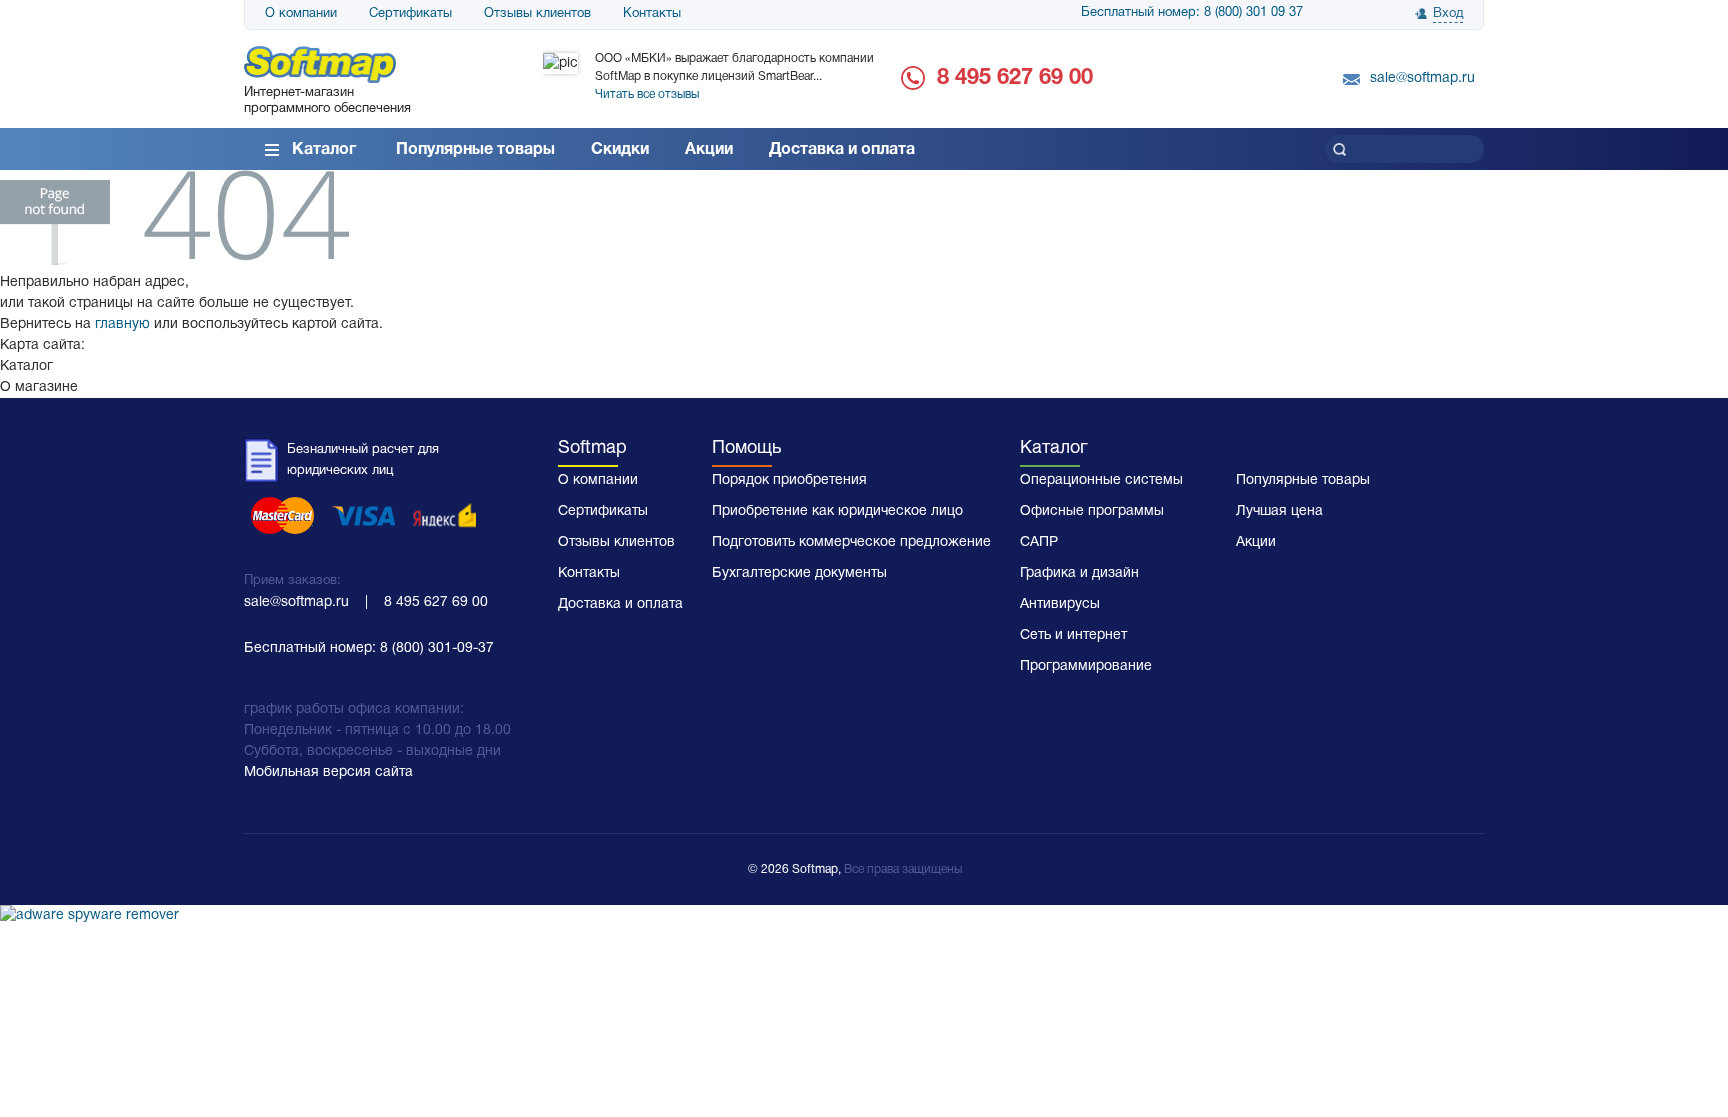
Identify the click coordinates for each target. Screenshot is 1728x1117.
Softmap (592, 448)
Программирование (1086, 666)
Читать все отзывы (647, 94)
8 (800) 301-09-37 (437, 648)
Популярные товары (475, 150)
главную (122, 324)
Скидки (620, 150)
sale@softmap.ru (1422, 78)
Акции (709, 150)
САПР (1039, 542)
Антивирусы (1060, 604)
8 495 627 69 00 (1015, 78)
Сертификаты (410, 14)
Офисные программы (1092, 511)
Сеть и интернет (1073, 635)
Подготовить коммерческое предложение (851, 542)
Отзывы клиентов (537, 14)
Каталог (324, 150)
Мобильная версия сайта (328, 772)
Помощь (746, 448)
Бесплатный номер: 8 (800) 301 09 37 (1192, 13)
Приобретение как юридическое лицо (837, 511)
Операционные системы (1101, 480)
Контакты (652, 14)
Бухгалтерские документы (799, 573)
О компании (301, 14)
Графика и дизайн (1079, 573)
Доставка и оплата (842, 150)
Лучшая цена (1279, 511)
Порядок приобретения (789, 480)
